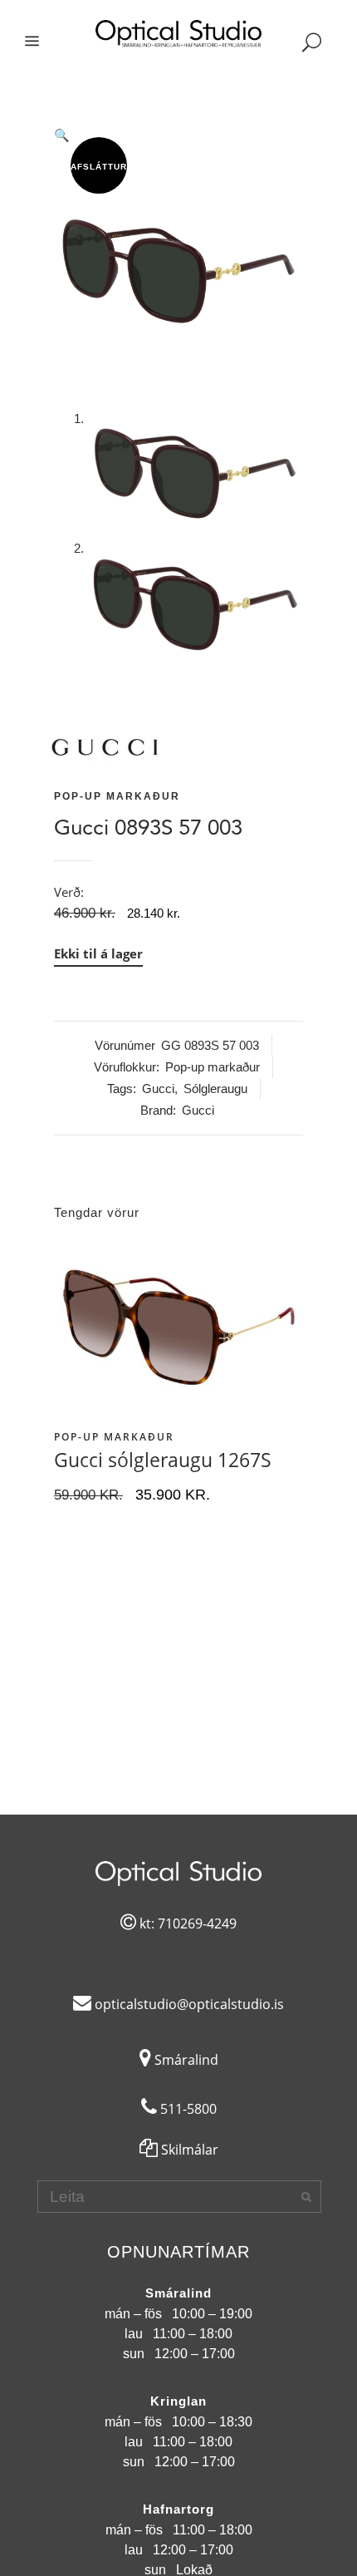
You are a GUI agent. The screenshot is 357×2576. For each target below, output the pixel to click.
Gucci (158, 1089)
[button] (178, 135)
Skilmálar (188, 2150)
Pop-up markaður (117, 796)
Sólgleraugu (215, 1089)
